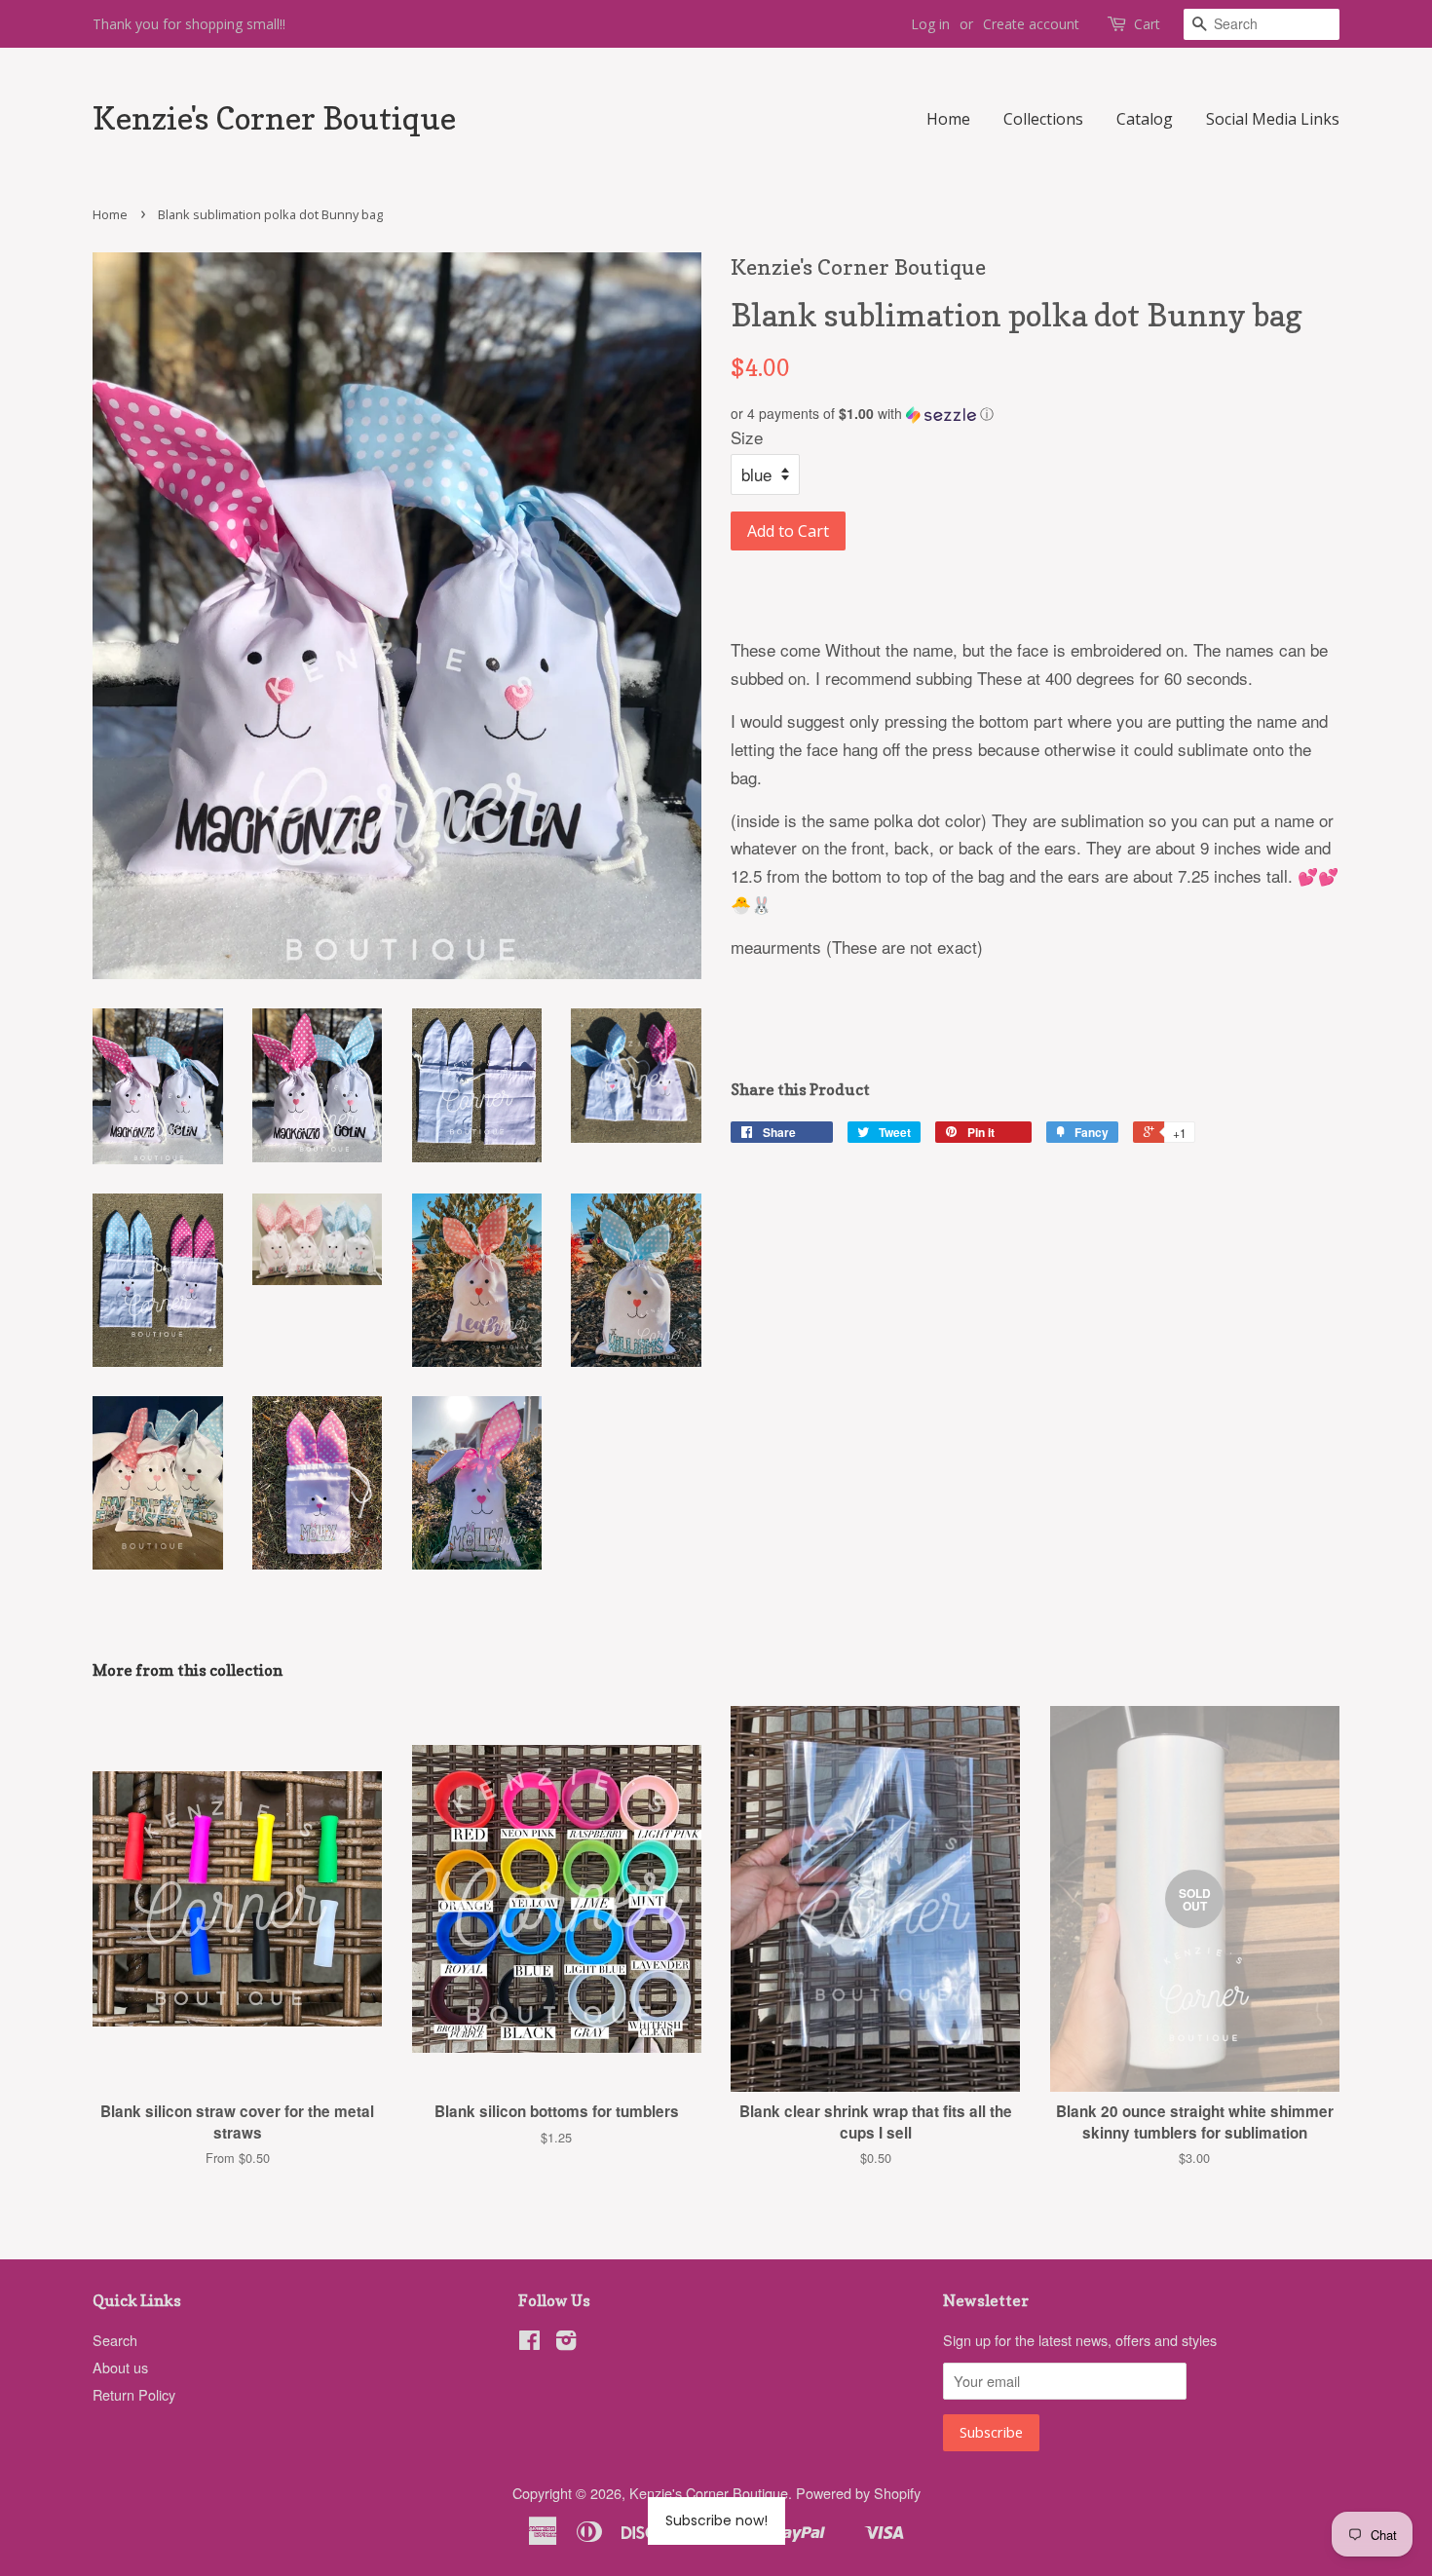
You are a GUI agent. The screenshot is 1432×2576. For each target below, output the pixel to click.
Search (115, 2340)
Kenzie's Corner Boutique (274, 119)
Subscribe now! (716, 2520)
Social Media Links (1273, 119)
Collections (1043, 119)
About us (120, 2367)
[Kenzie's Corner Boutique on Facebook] (529, 2343)
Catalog (1145, 119)
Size (747, 437)
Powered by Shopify (858, 2493)
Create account (1031, 24)
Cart (1147, 24)
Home (948, 119)
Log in (930, 24)
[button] (1035, 414)
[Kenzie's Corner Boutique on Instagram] (566, 2343)
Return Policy (134, 2394)
